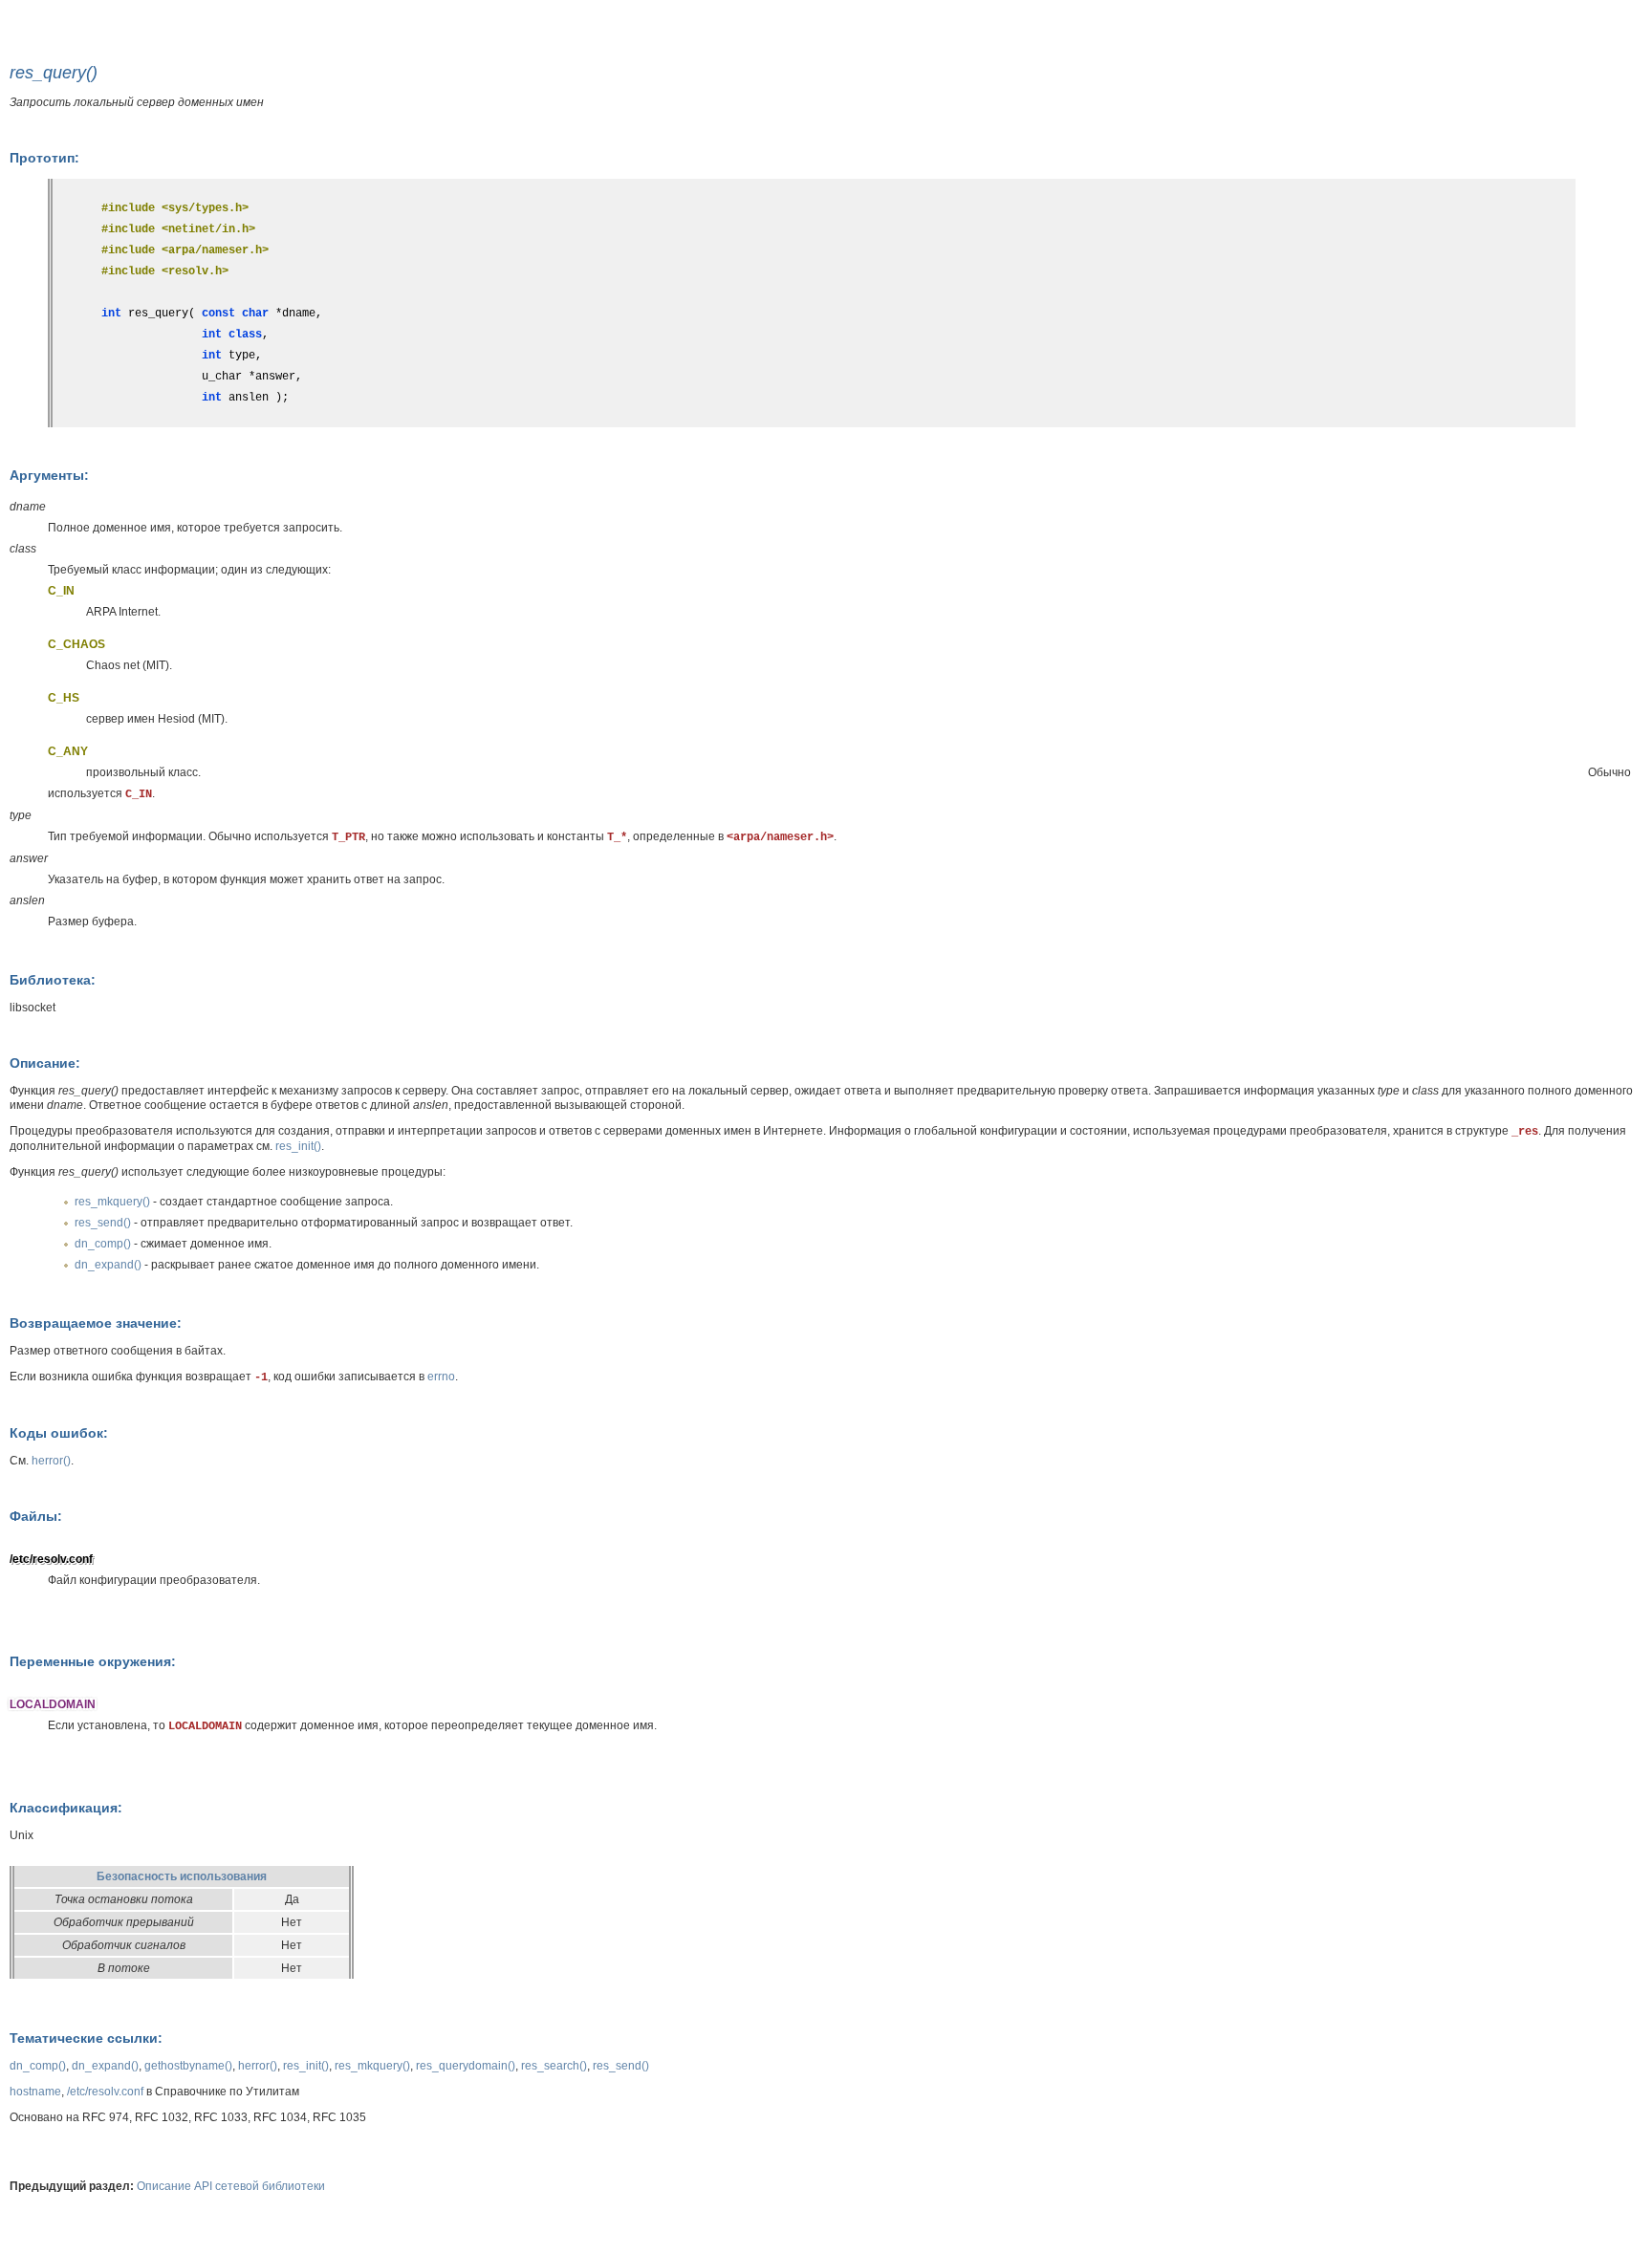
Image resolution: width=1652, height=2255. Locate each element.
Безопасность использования (182, 1876)
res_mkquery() (112, 1202)
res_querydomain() (466, 2066)
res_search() (554, 2066)
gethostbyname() (188, 2066)
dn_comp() (103, 1244)
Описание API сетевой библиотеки (231, 2186)
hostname (35, 2092)
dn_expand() (108, 1265)
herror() (51, 1461)
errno (441, 1377)
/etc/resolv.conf (105, 2092)
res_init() (298, 1146)
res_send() (103, 1223)
